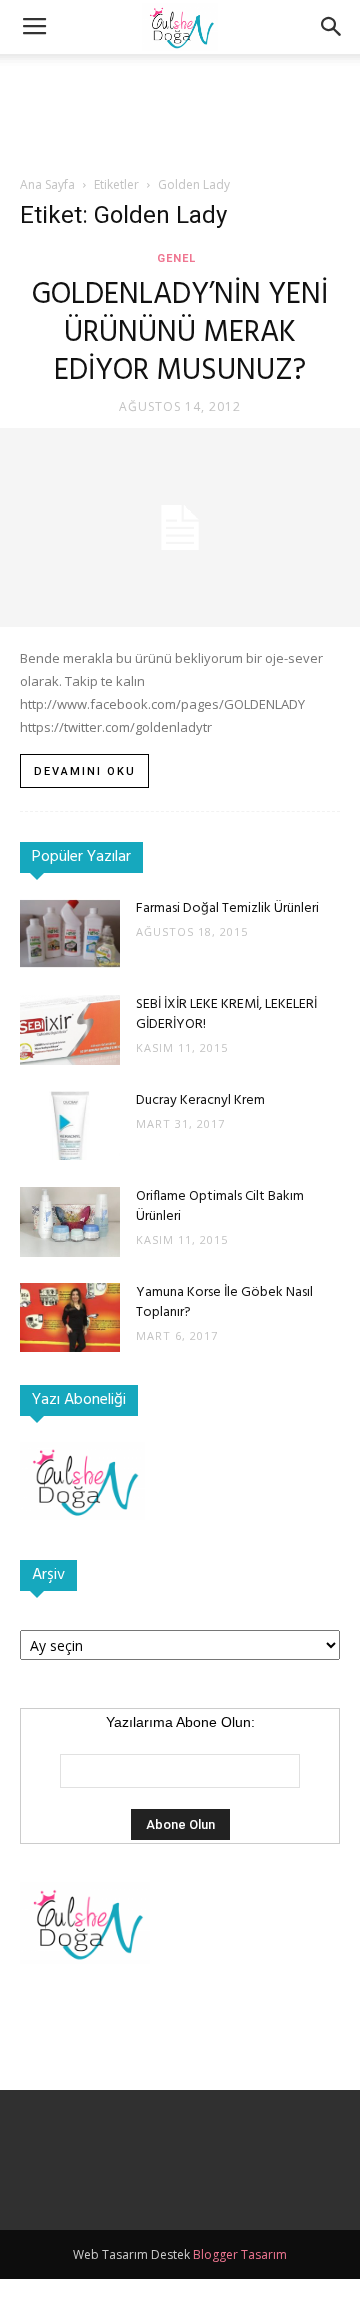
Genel (176, 258)
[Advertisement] (180, 89)
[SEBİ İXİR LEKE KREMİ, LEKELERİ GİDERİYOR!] (70, 1030)
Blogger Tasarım (240, 2254)
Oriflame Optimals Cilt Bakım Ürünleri (220, 1206)
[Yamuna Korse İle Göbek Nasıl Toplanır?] (70, 1317)
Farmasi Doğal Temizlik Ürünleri (227, 908)
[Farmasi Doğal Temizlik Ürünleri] (70, 933)
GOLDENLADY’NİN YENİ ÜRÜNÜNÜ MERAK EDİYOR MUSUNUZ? (180, 333)
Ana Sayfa (47, 184)
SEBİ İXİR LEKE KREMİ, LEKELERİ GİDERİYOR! (226, 1014)
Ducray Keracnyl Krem (200, 1100)
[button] (332, 27)
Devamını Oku (85, 771)
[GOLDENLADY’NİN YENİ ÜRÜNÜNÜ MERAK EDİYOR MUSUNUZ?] (180, 527)
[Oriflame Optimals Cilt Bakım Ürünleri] (70, 1221)
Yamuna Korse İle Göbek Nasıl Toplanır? (224, 1302)
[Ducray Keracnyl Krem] (70, 1125)
